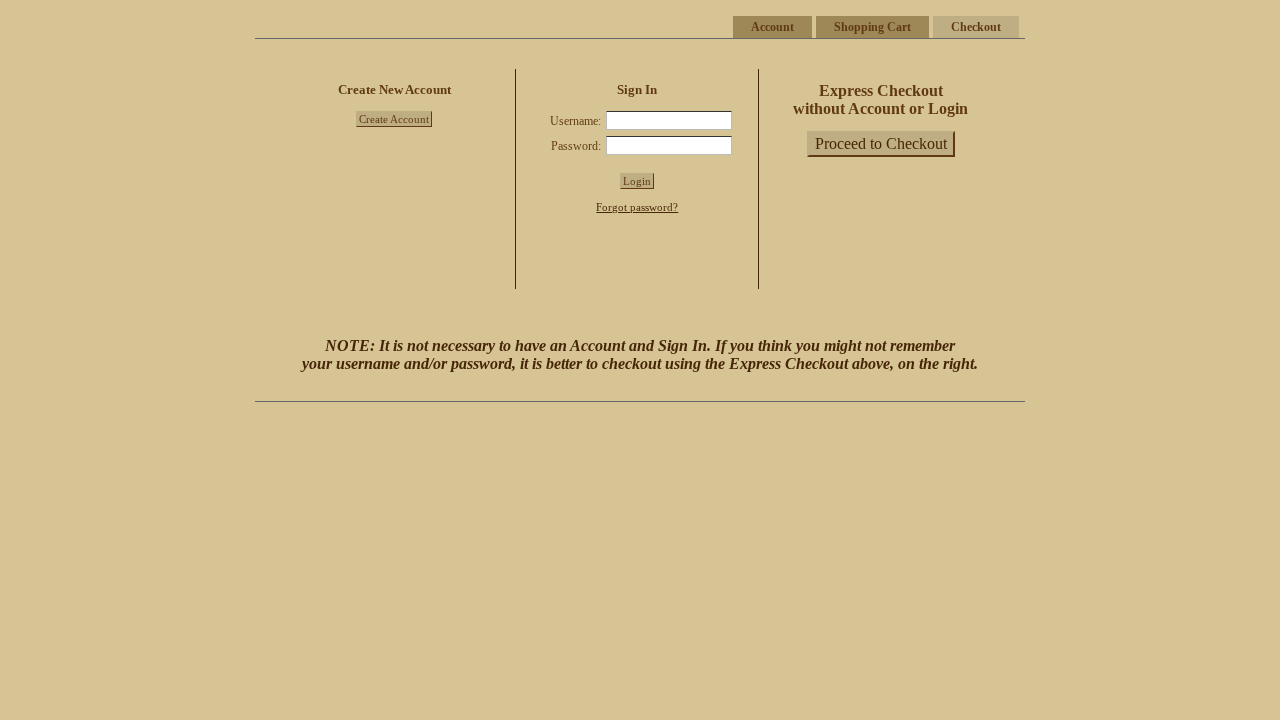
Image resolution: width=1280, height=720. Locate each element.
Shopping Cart (872, 27)
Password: (576, 146)
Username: (575, 121)
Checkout (976, 27)
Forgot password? (637, 207)
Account (772, 27)
